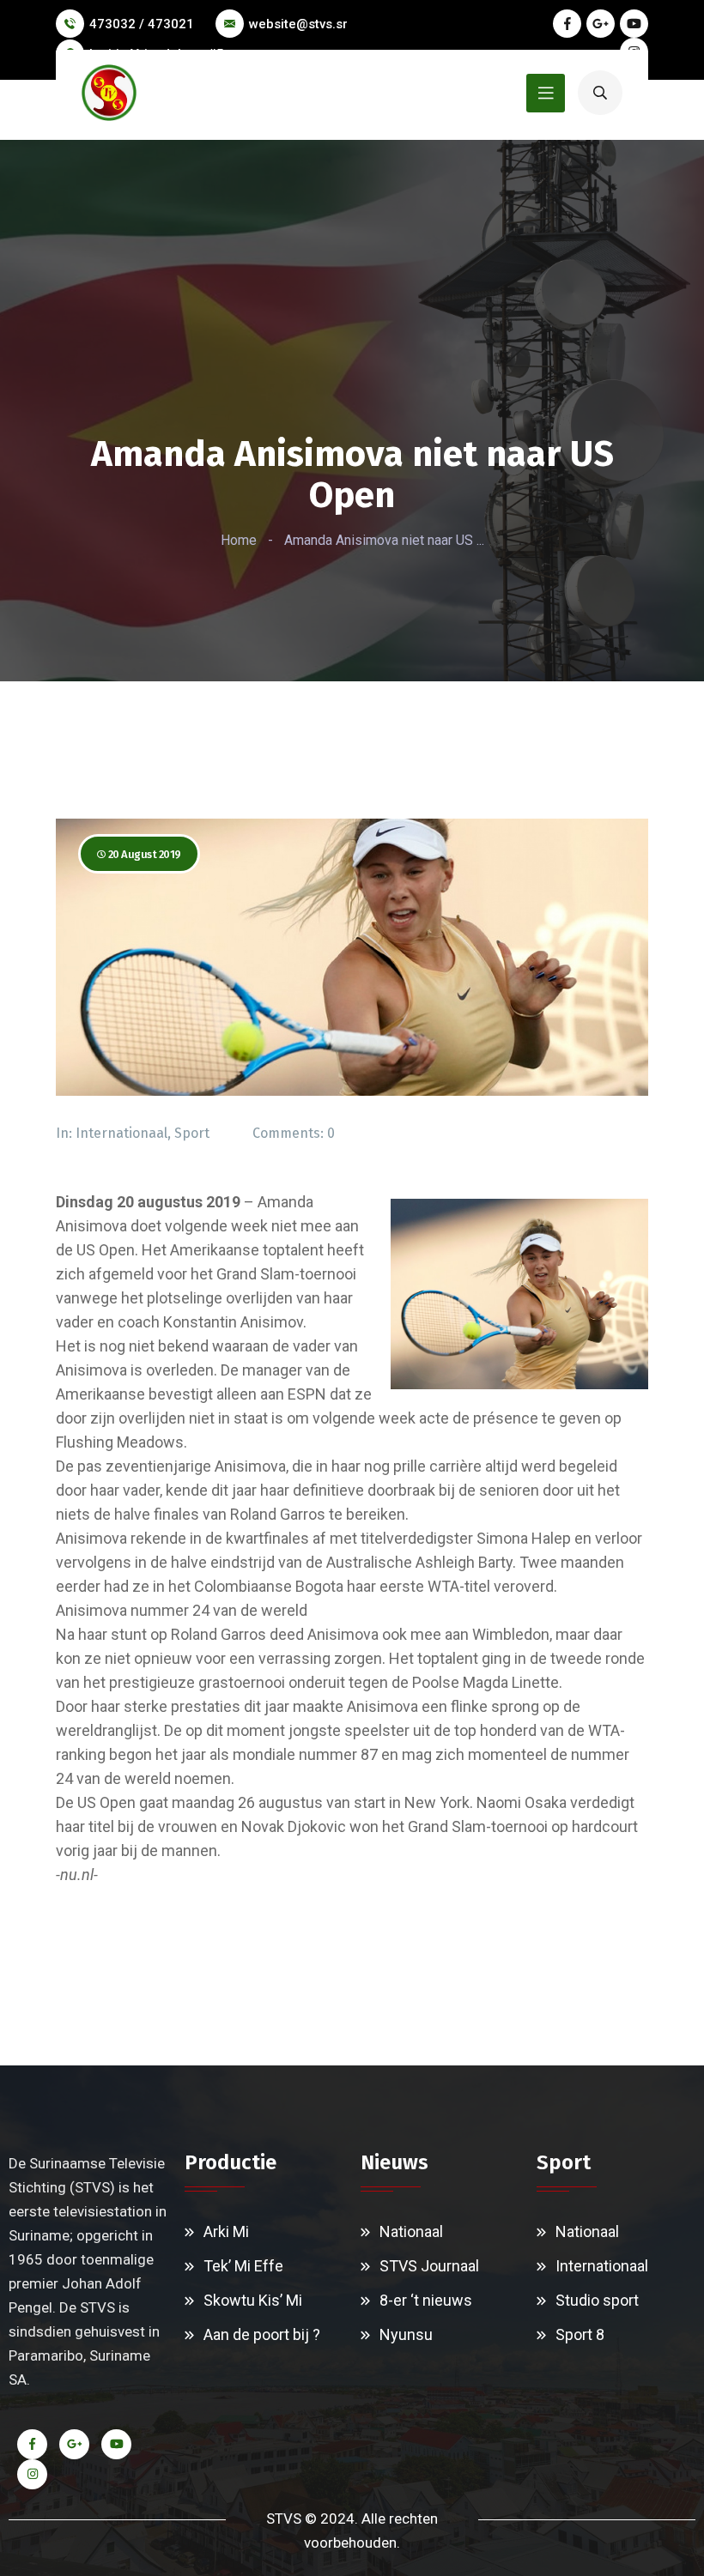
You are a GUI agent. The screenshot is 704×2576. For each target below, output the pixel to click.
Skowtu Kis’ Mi (253, 2300)
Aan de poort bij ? (262, 2334)
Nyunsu (406, 2334)
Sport (192, 1133)
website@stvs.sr (298, 24)
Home (239, 540)
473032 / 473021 (142, 24)
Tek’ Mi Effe (243, 2266)
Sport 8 (580, 2334)
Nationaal (411, 2231)
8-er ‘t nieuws (426, 2300)
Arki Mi (226, 2231)
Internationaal (121, 1133)
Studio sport (597, 2300)
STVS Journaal (429, 2266)
